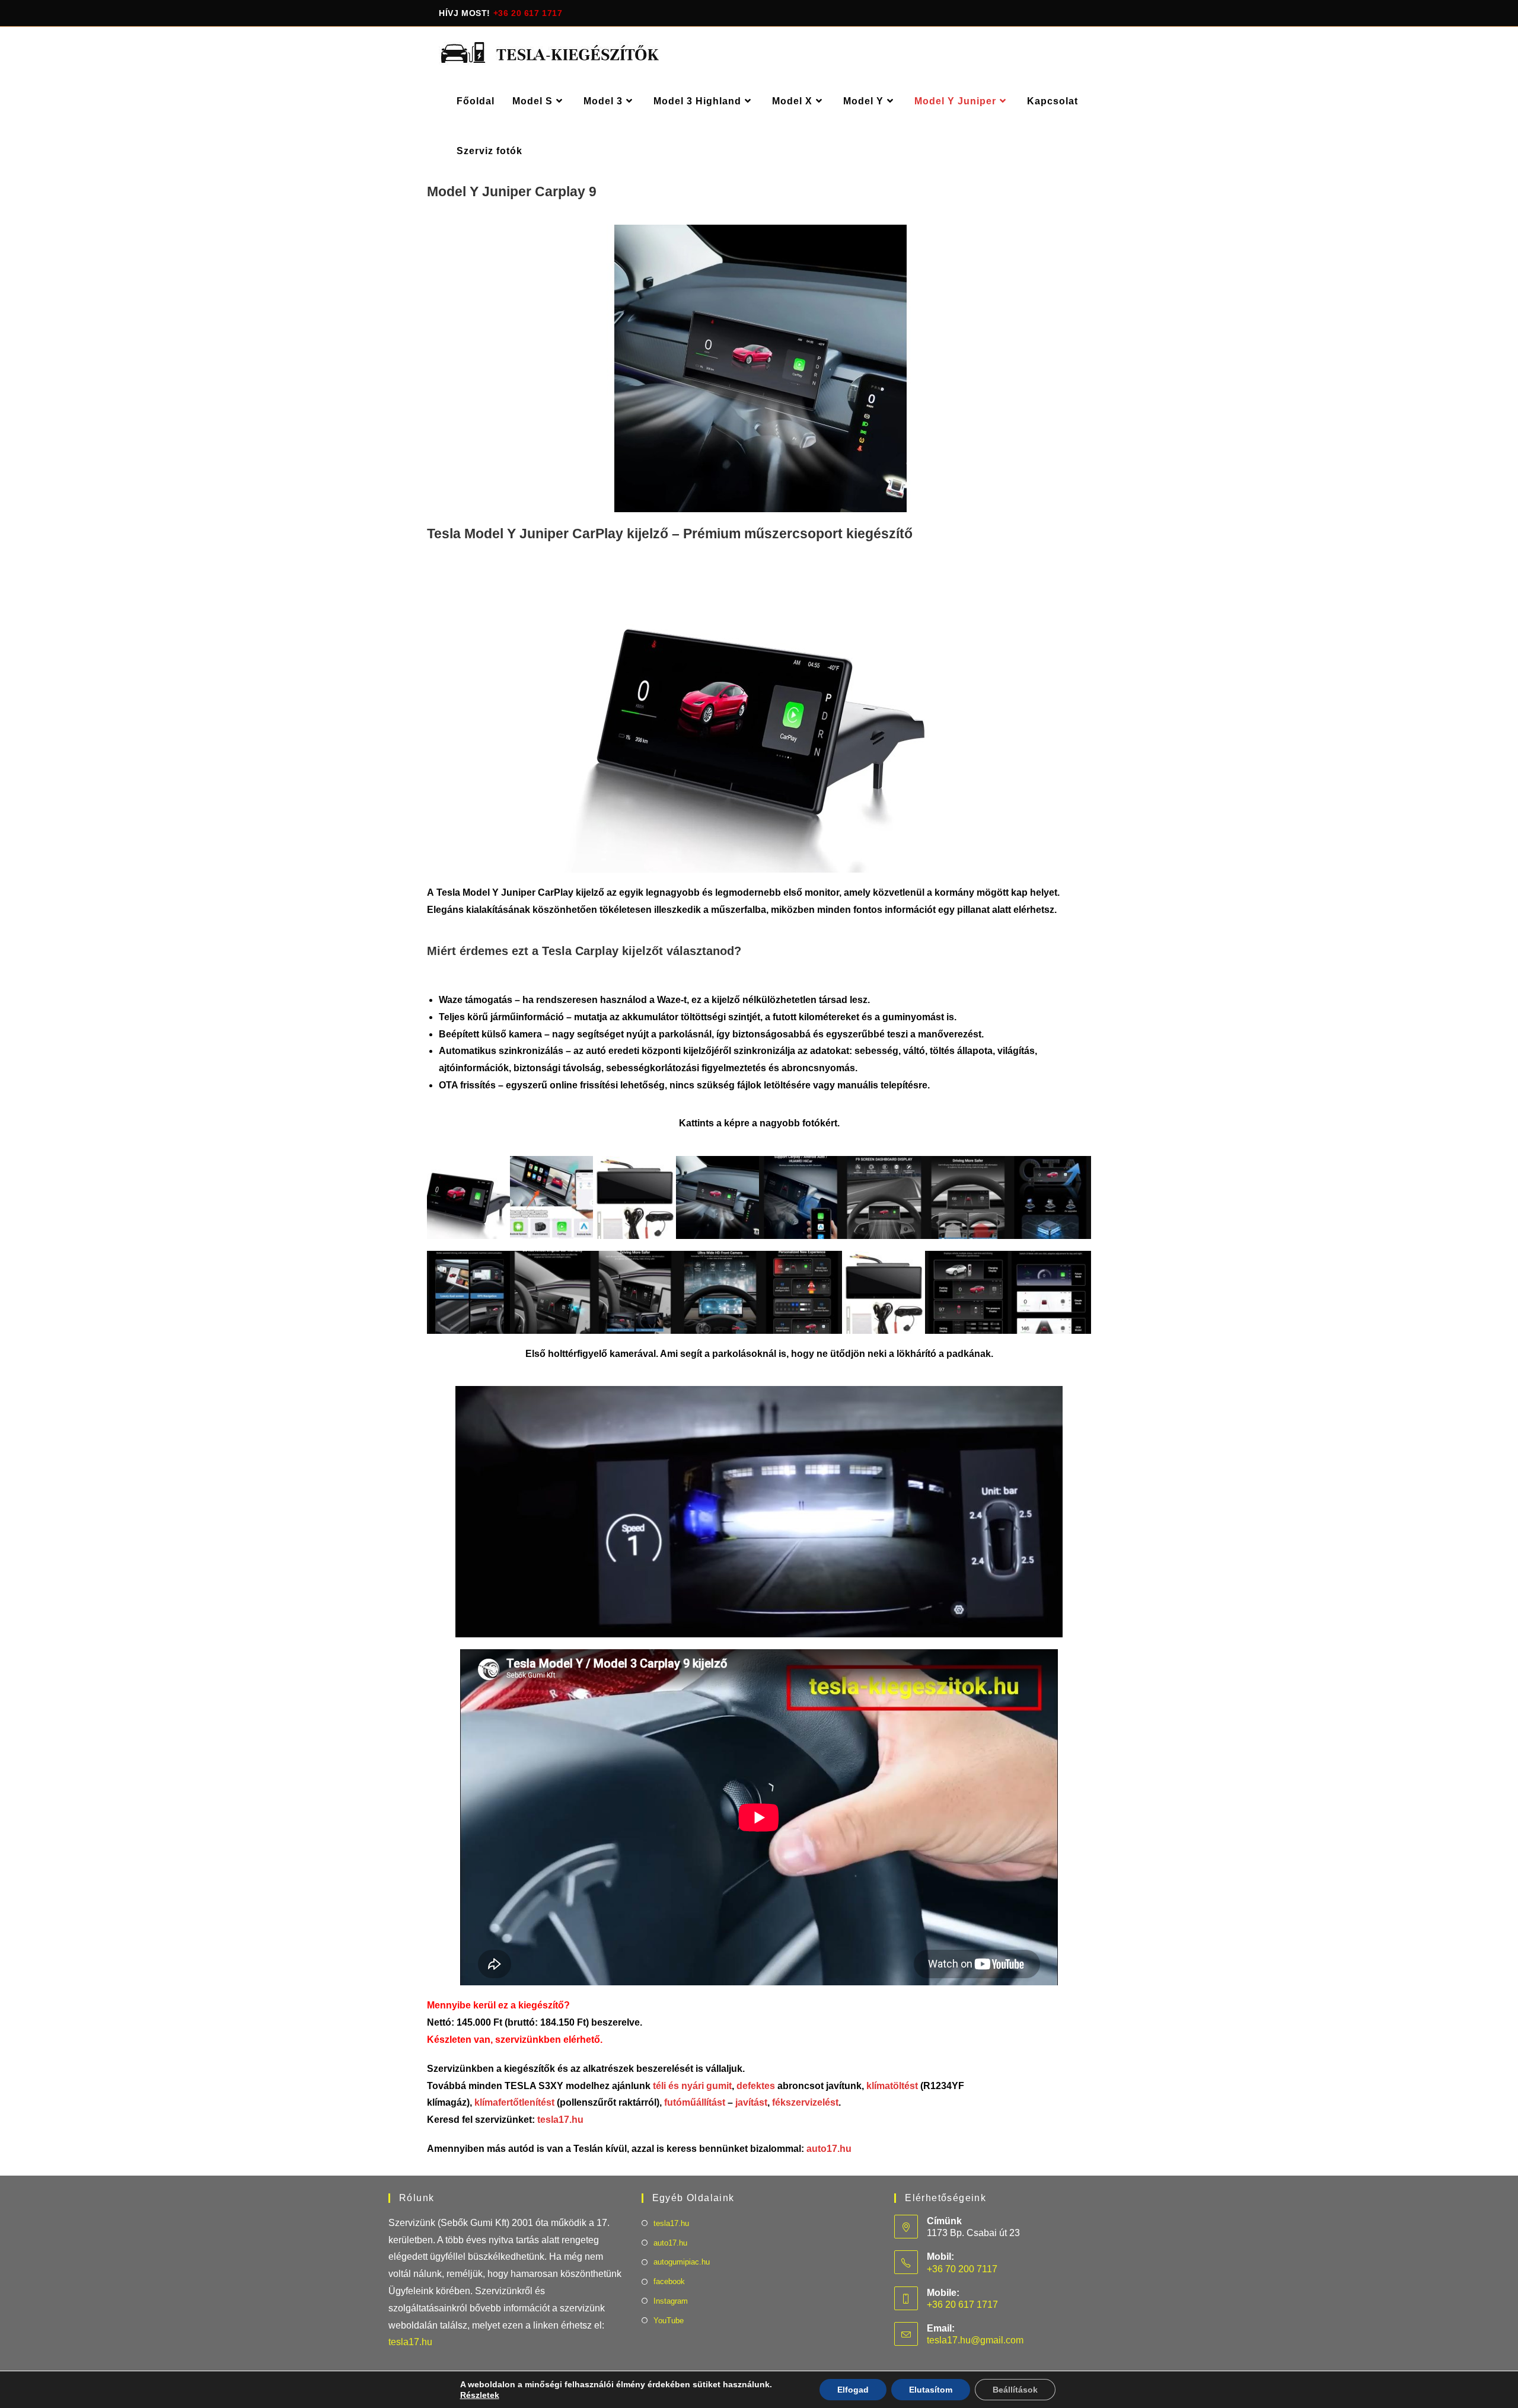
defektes (756, 2086)
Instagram (671, 2301)
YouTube (669, 2321)
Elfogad (853, 2390)
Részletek (480, 2395)
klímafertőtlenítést (514, 2102)
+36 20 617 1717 (528, 13)
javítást (750, 2102)
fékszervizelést (805, 2102)
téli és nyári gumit (692, 2086)
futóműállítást (696, 2102)
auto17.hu (829, 2149)
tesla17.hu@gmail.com (975, 2340)
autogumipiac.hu (682, 2262)
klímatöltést (892, 2086)
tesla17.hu (560, 2120)
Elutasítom (931, 2390)
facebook (669, 2281)
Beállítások (1015, 2390)
